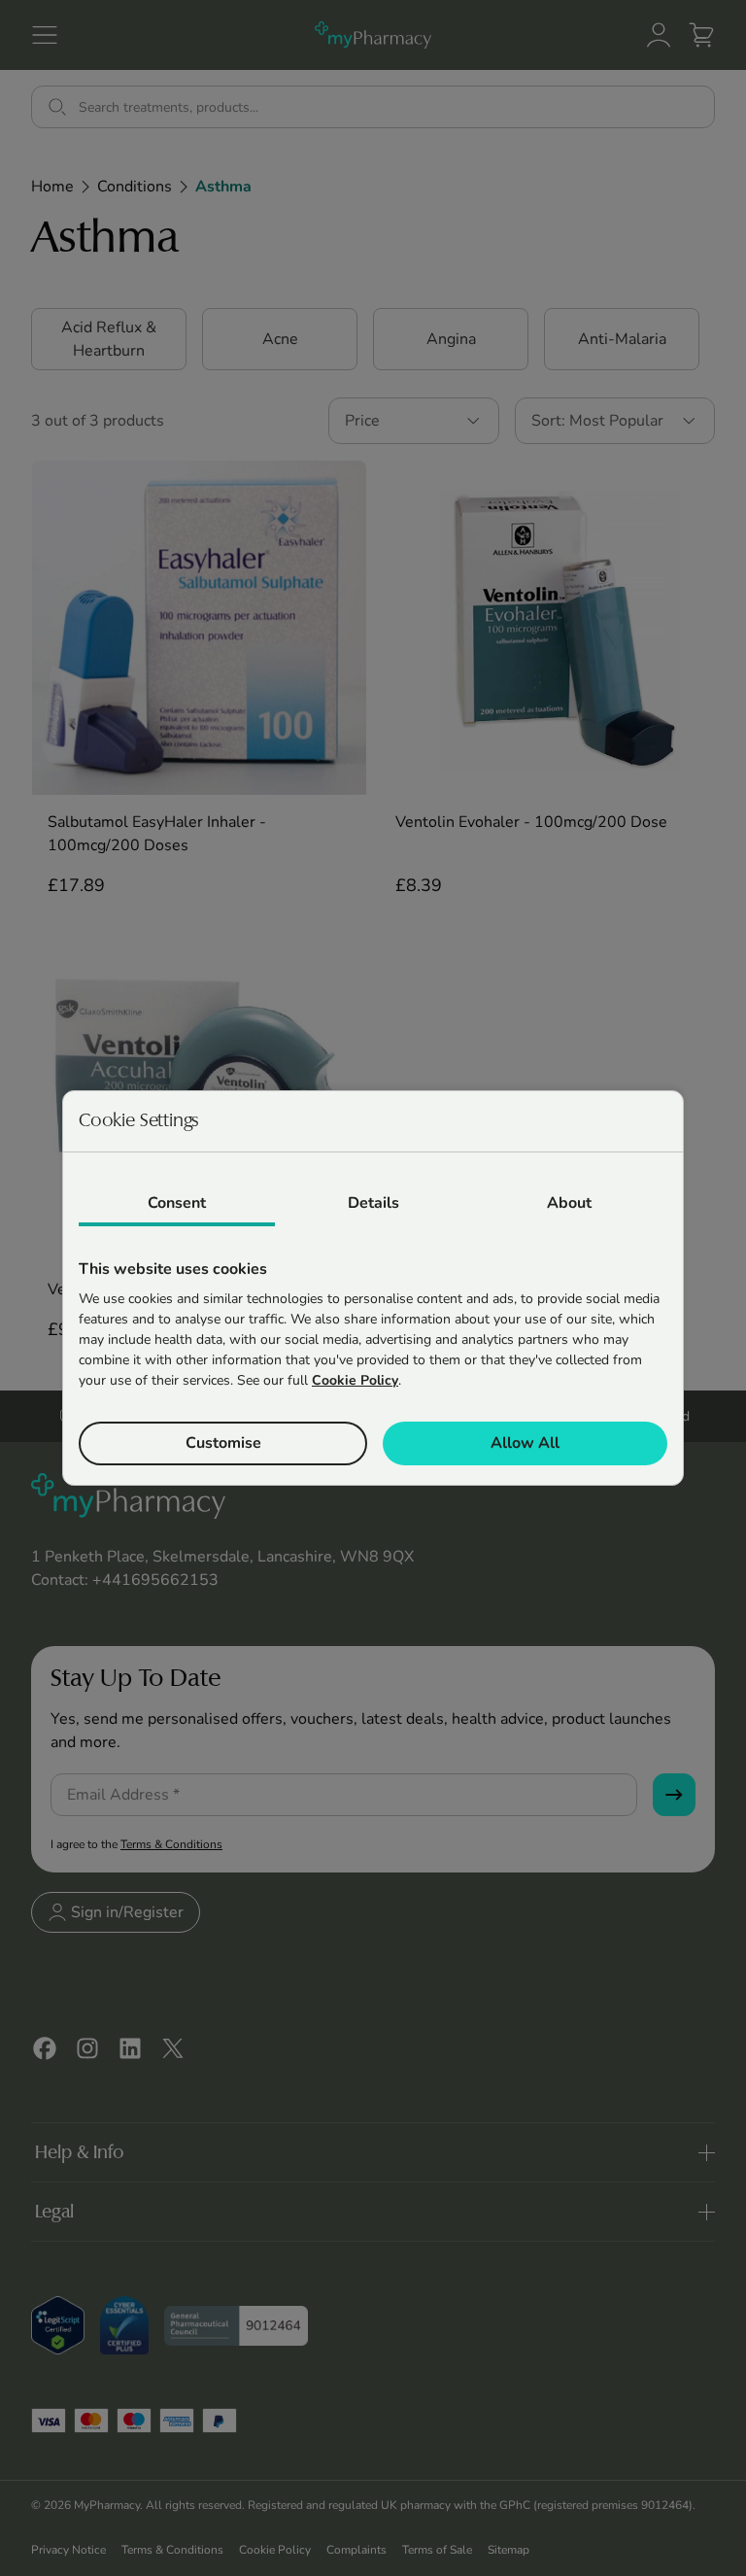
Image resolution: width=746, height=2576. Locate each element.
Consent (177, 1203)
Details (373, 1203)
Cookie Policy (355, 1380)
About (569, 1203)
